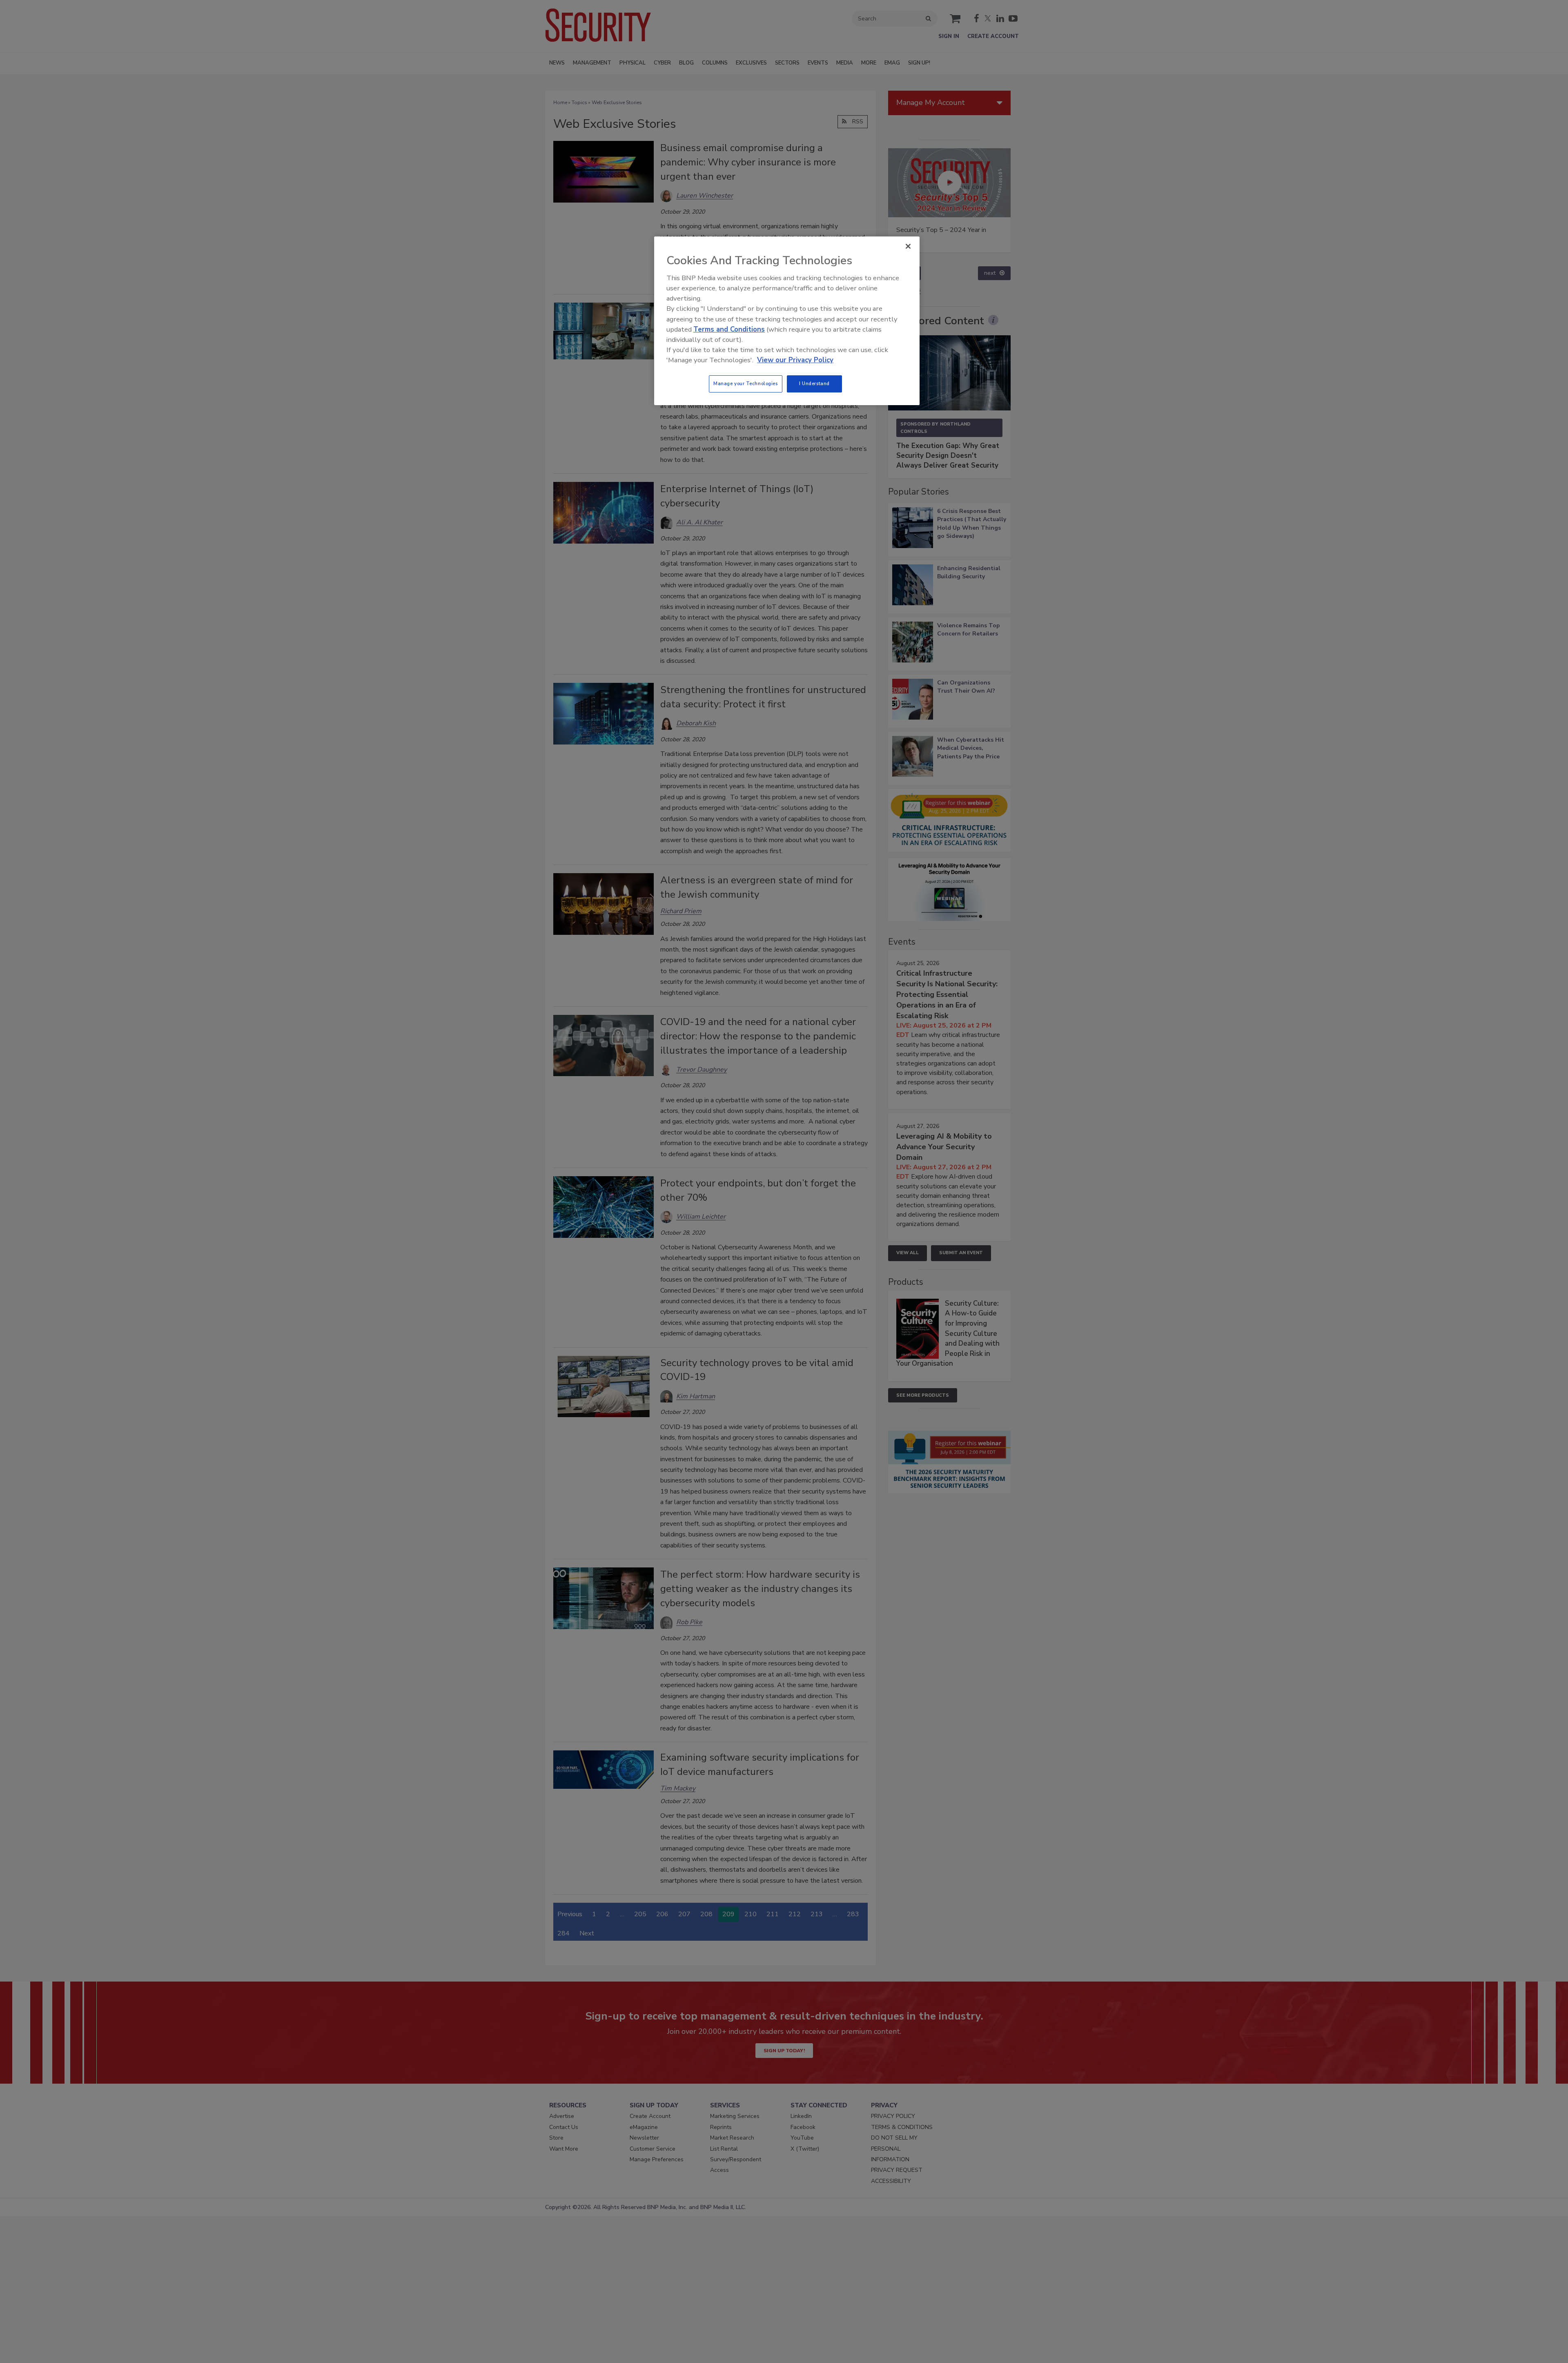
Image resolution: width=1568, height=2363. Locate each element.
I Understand (814, 383)
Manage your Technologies (746, 383)
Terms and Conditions (729, 329)
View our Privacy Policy (795, 360)
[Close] (908, 246)
